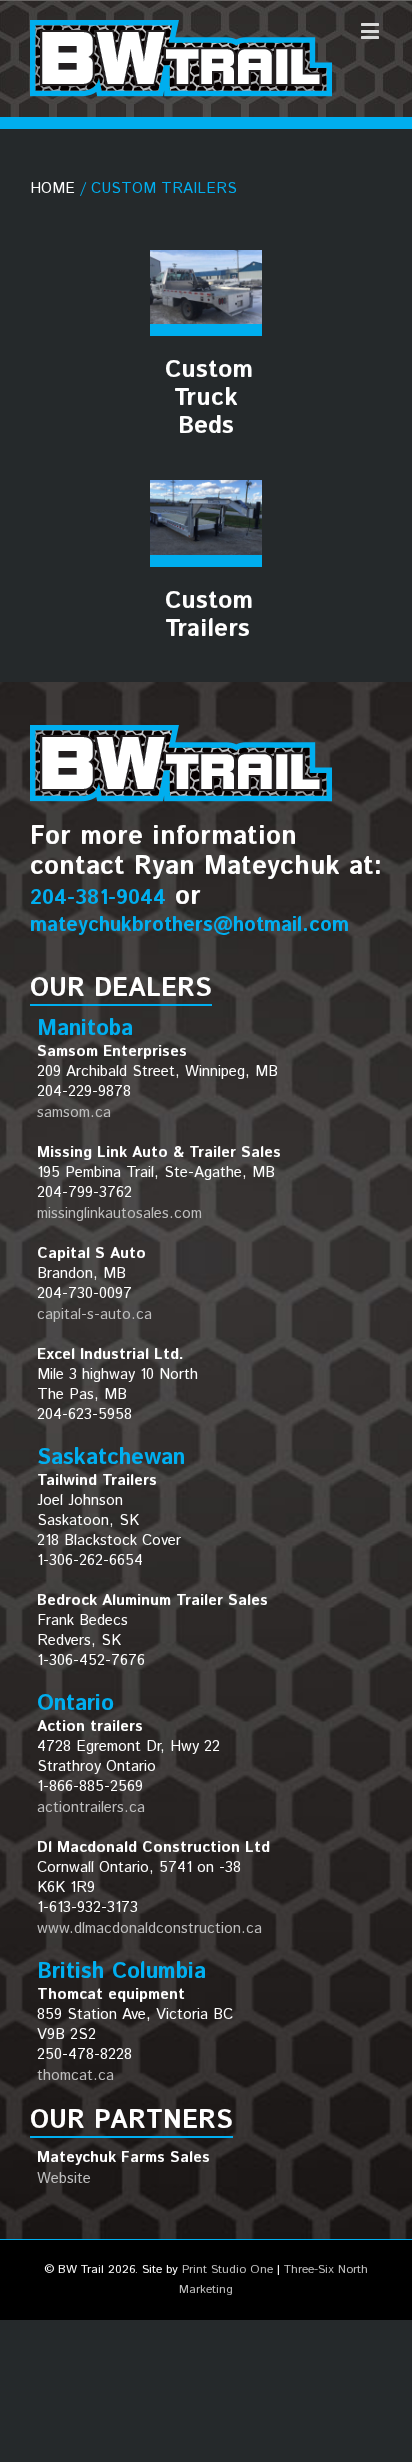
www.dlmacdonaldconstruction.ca (149, 1928)
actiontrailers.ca (91, 1807)
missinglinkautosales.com (119, 1213)
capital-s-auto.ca (94, 1314)
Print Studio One (227, 2269)
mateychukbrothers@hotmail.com (189, 925)
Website (64, 2178)
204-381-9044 (98, 898)
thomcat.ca (75, 2075)
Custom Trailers (209, 615)
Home (52, 188)
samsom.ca (74, 1112)
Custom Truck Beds (209, 398)
